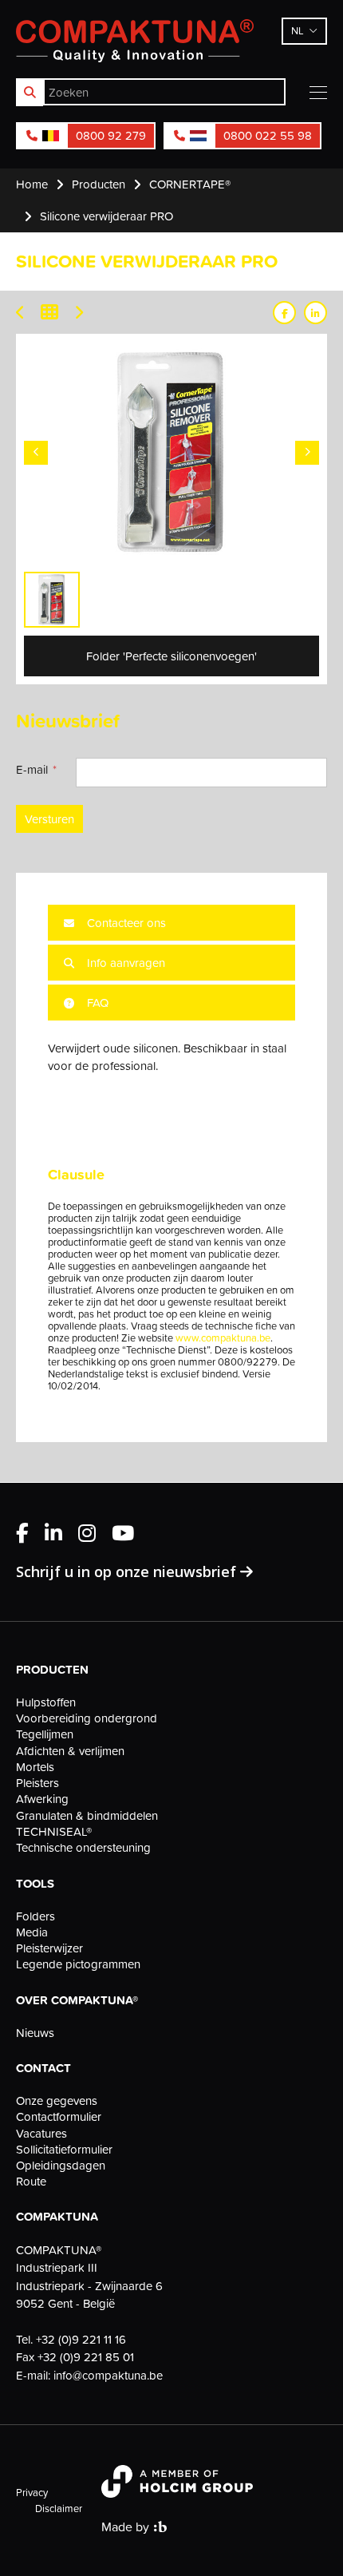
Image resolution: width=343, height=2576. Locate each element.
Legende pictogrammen (78, 1964)
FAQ (96, 1003)
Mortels (35, 1767)
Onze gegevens (57, 2101)
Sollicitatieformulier (64, 2150)
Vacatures (41, 2134)
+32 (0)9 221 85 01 (86, 2357)
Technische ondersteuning (83, 1848)
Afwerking (42, 1799)
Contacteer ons (125, 923)
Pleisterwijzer (49, 1948)
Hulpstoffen (46, 1702)
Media (32, 1932)
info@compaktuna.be (108, 2375)
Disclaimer (59, 2508)
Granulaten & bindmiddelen (87, 1816)
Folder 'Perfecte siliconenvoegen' (171, 656)
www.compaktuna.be (223, 1338)
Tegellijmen (45, 1734)
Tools (35, 1884)
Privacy (32, 2492)
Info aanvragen (124, 963)
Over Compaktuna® (77, 2000)
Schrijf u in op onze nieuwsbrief (128, 1571)
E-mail (32, 769)
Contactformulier (59, 2117)
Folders (35, 1916)
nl (298, 30)
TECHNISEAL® (54, 1832)
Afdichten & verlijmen (70, 1751)
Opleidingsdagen (61, 2166)
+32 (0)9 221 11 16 (81, 2339)
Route (31, 2182)
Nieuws (35, 2033)
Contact (43, 2068)
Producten (52, 1670)
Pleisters (37, 1783)
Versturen (49, 819)
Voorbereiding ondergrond (87, 1718)
